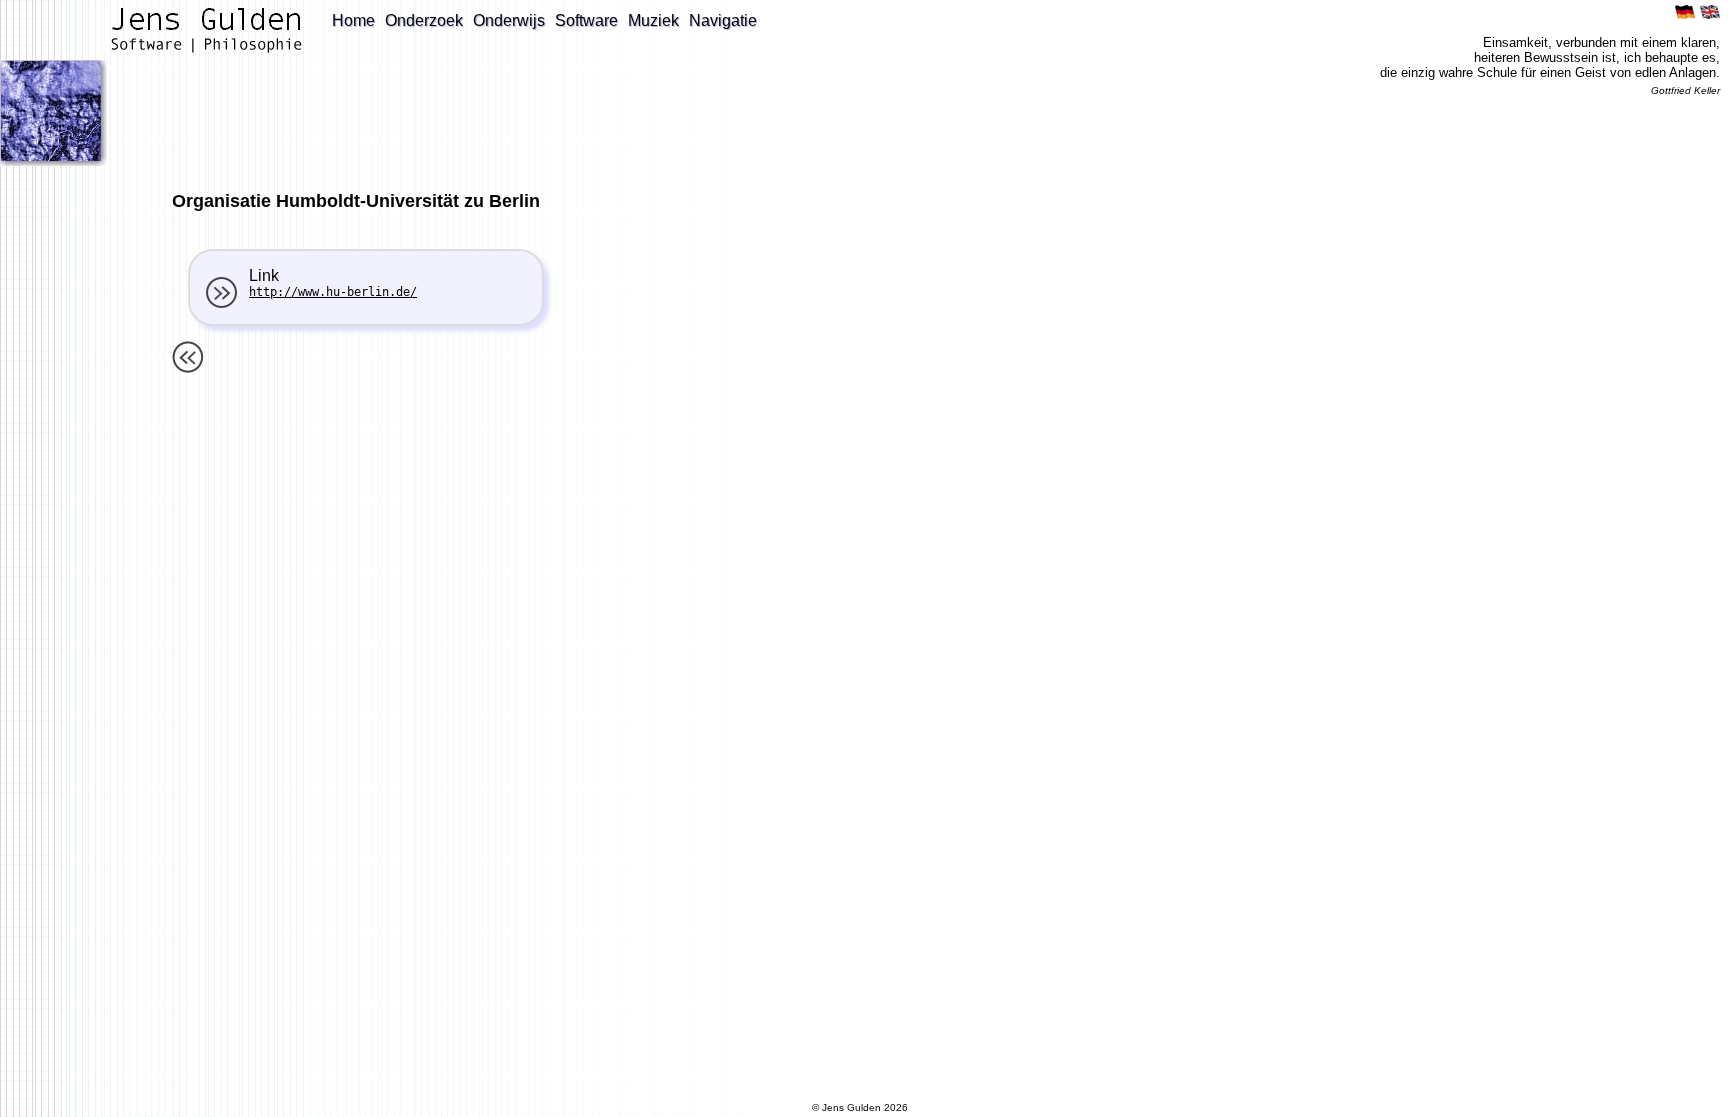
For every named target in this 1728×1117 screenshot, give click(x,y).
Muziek (653, 20)
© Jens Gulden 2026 (860, 1107)
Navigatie (723, 20)
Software (586, 20)
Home (353, 20)
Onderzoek (424, 20)
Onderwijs (509, 20)
